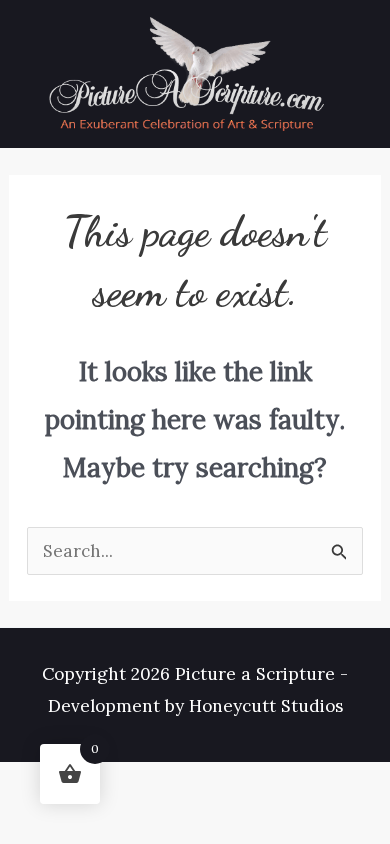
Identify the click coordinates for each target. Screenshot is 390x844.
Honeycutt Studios (266, 706)
